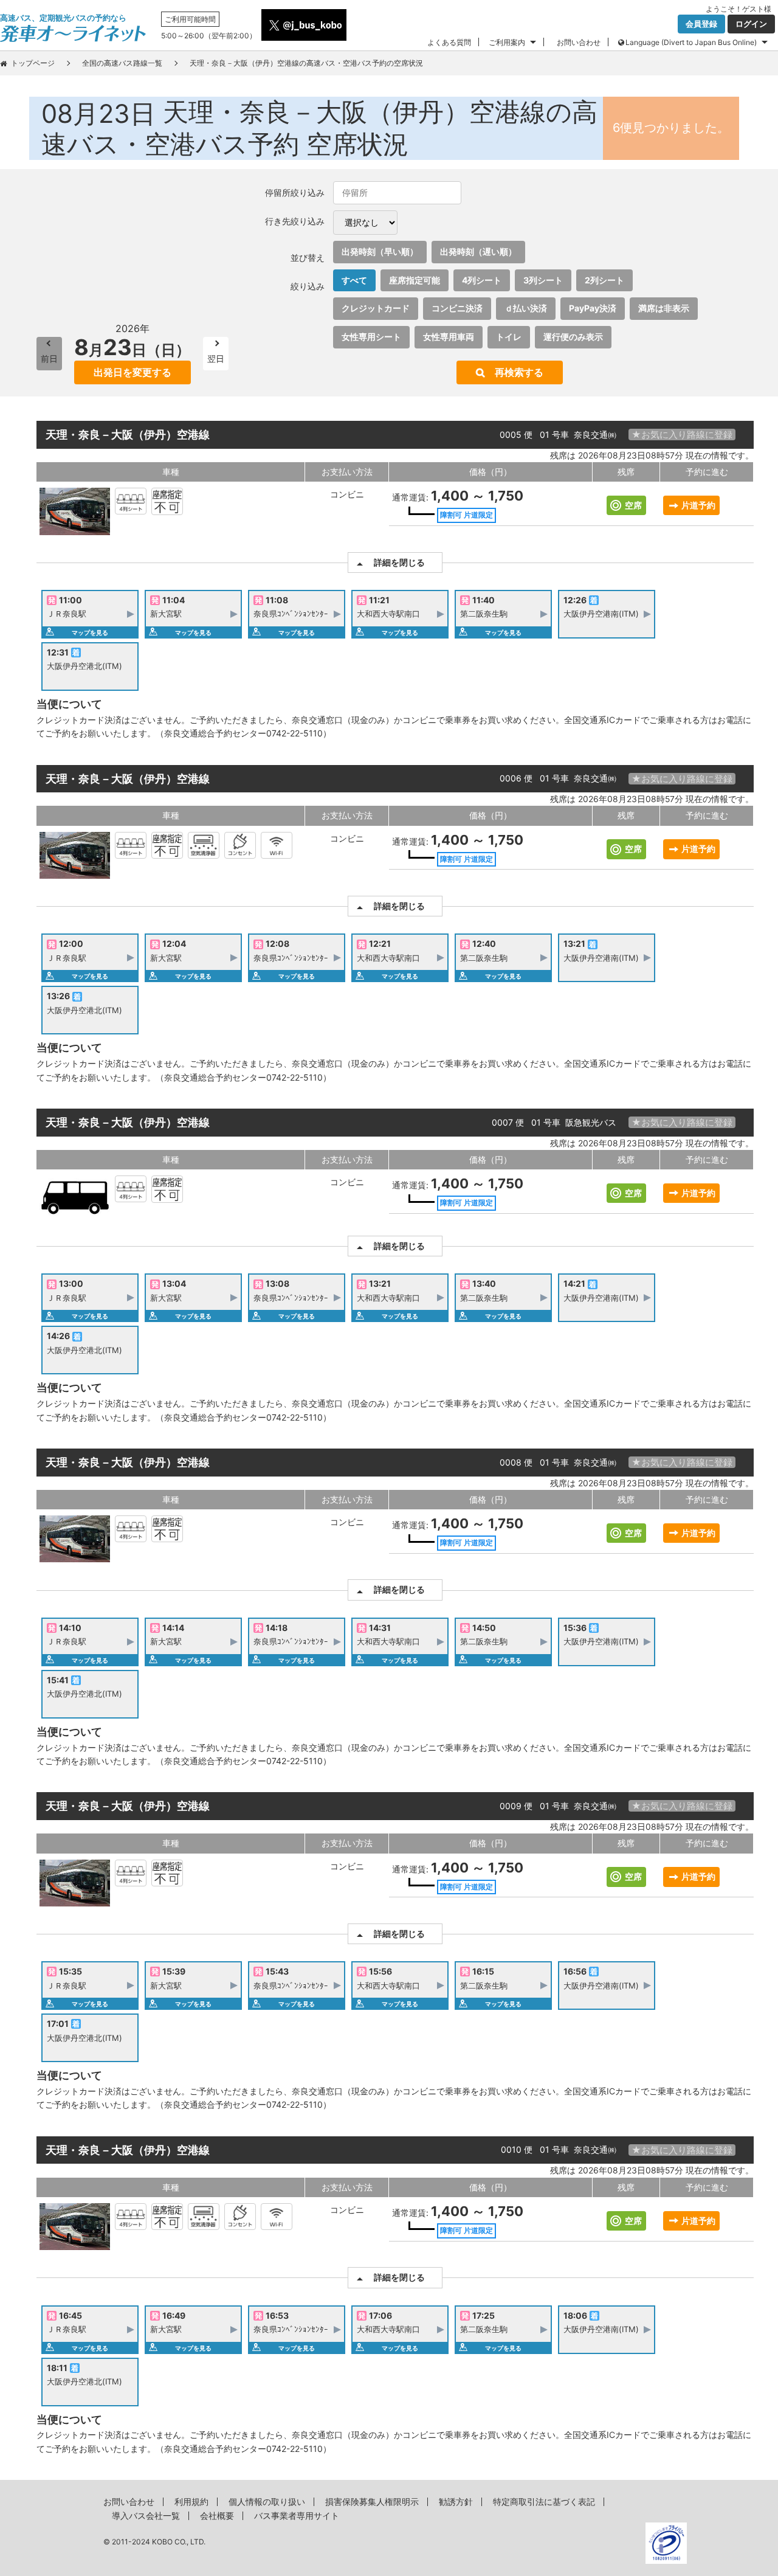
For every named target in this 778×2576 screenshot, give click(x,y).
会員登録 (701, 24)
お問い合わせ (579, 42)
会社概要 (217, 2515)
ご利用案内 (507, 42)
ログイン (751, 24)
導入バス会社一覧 (146, 2515)
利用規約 (191, 2502)
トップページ (33, 63)
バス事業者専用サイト (297, 2515)
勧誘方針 (456, 2502)
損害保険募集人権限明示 (372, 2502)
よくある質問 (449, 42)
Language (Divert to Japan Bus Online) (691, 42)
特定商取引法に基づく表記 (544, 2502)
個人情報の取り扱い (267, 2502)
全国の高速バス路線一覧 (122, 63)
